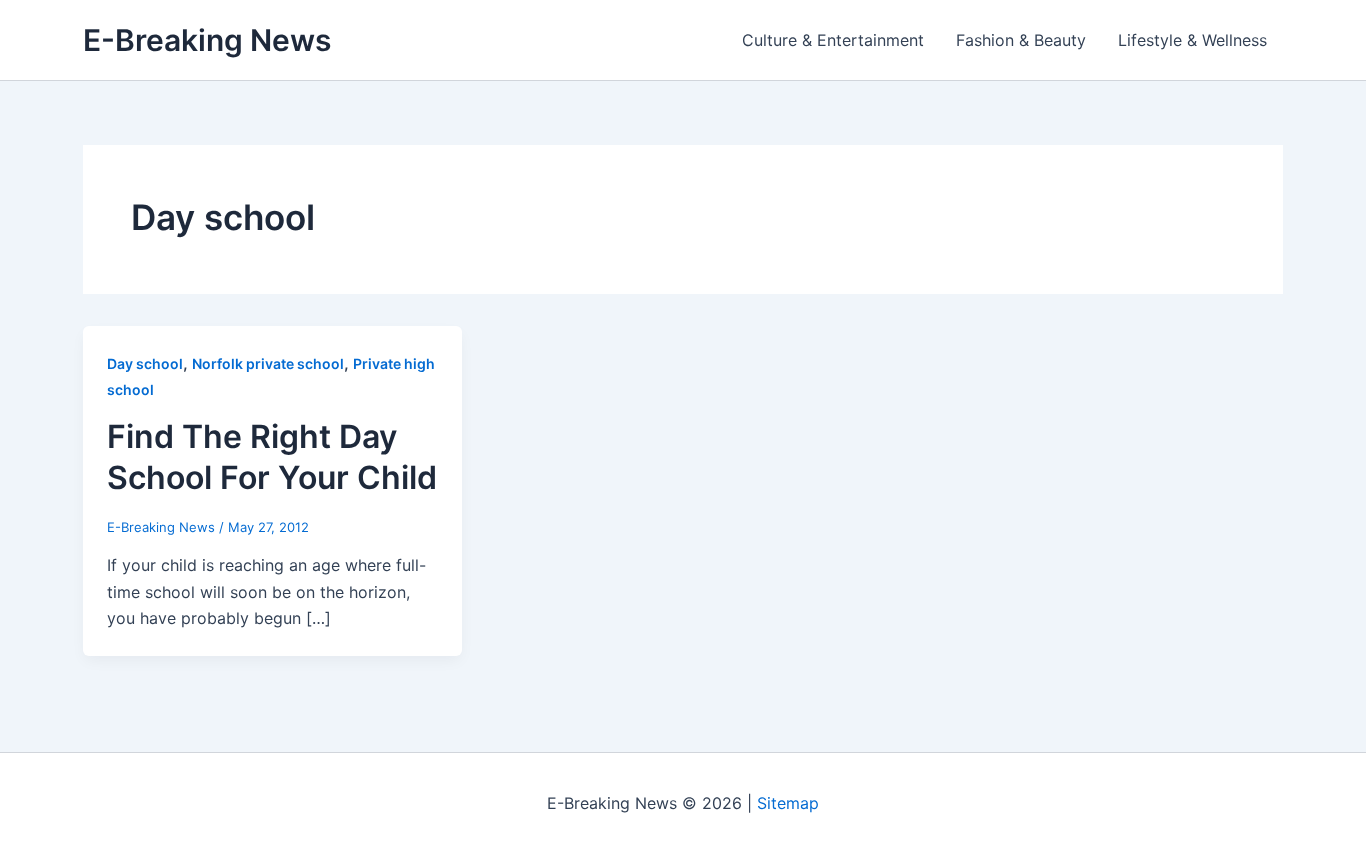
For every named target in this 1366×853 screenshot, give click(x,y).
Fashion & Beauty (1021, 40)
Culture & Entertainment (833, 40)
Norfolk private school (268, 363)
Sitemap (788, 803)
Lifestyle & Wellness (1192, 40)
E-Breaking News (207, 40)
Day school (145, 363)
